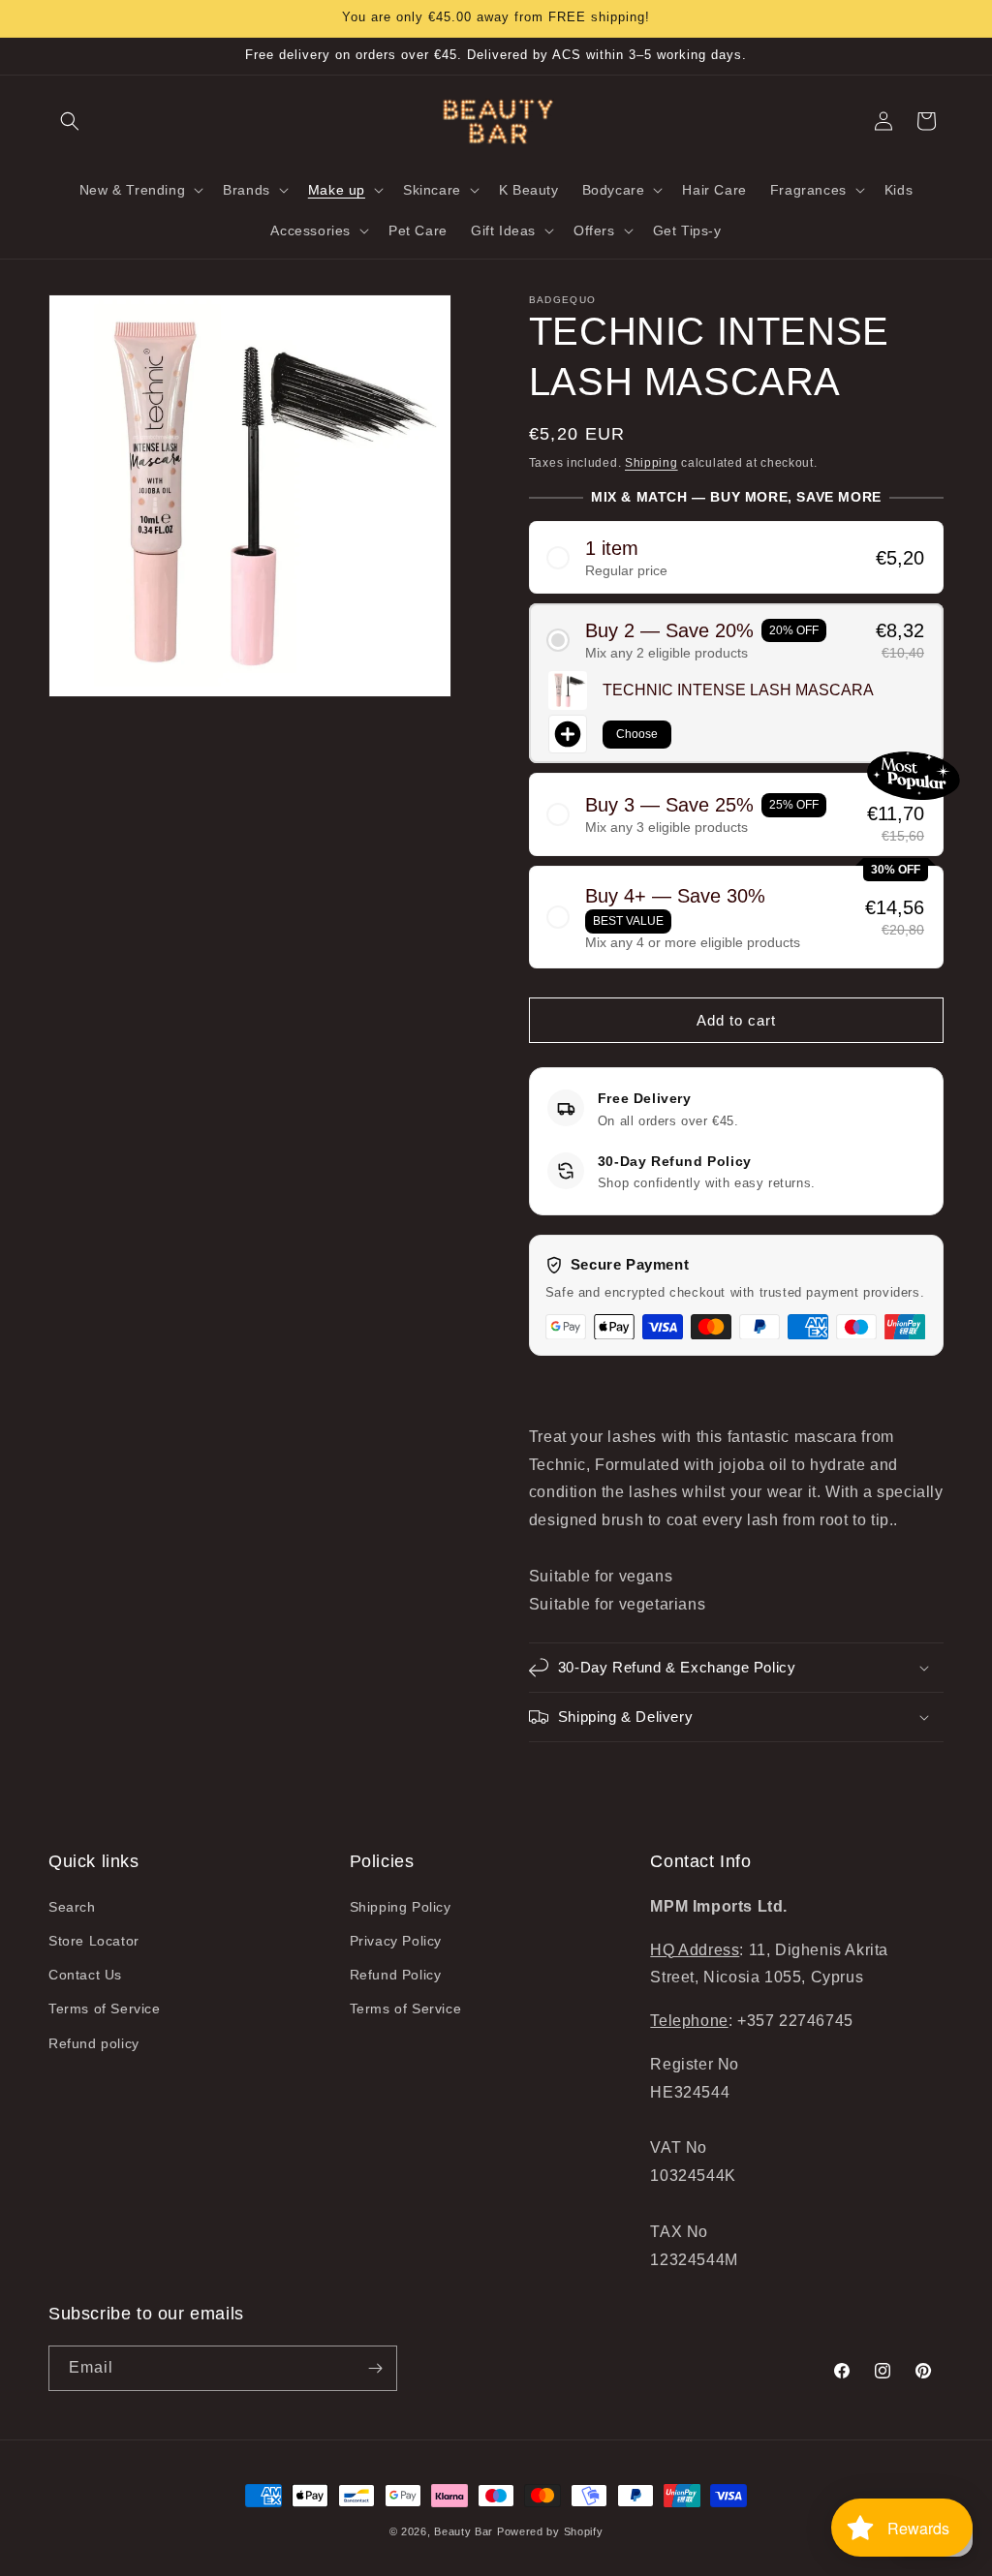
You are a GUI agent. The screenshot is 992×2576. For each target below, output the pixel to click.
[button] (70, 121)
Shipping (651, 463)
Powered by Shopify (550, 2531)
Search (72, 1907)
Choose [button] (637, 734)
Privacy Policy (396, 1941)
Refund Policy (396, 1975)
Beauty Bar (465, 2531)
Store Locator (94, 1941)
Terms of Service (105, 2009)
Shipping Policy (401, 1907)
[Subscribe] (375, 2368)
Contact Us (85, 1975)
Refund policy (94, 2043)
